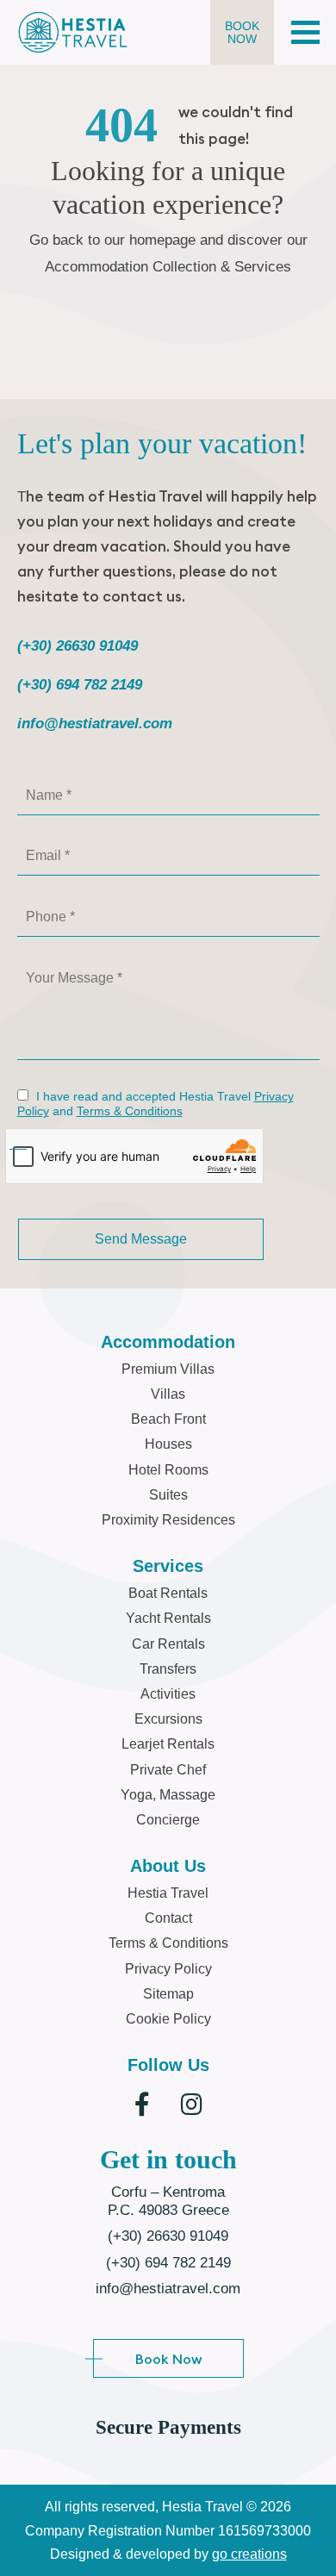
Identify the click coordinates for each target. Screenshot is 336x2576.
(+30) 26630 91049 (78, 646)
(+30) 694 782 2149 (80, 685)
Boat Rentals (168, 1593)
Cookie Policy (168, 2019)
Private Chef (168, 1770)
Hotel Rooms (168, 1470)
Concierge (168, 1820)
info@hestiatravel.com (95, 724)
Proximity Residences (168, 1520)
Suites (168, 1495)
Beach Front (168, 1419)
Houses (168, 1444)
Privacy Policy (168, 1969)
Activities (168, 1694)
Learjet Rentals (168, 1744)
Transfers (168, 1669)
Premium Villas (168, 1369)
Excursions (168, 1719)
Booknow (242, 32)
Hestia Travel (168, 1893)
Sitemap (168, 1994)
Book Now (168, 2359)
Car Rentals (168, 1644)
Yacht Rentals (168, 1618)
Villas (168, 1394)
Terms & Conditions (130, 1111)
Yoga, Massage (168, 1795)
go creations (249, 2554)
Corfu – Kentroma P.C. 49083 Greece (168, 2201)
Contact (168, 1918)
